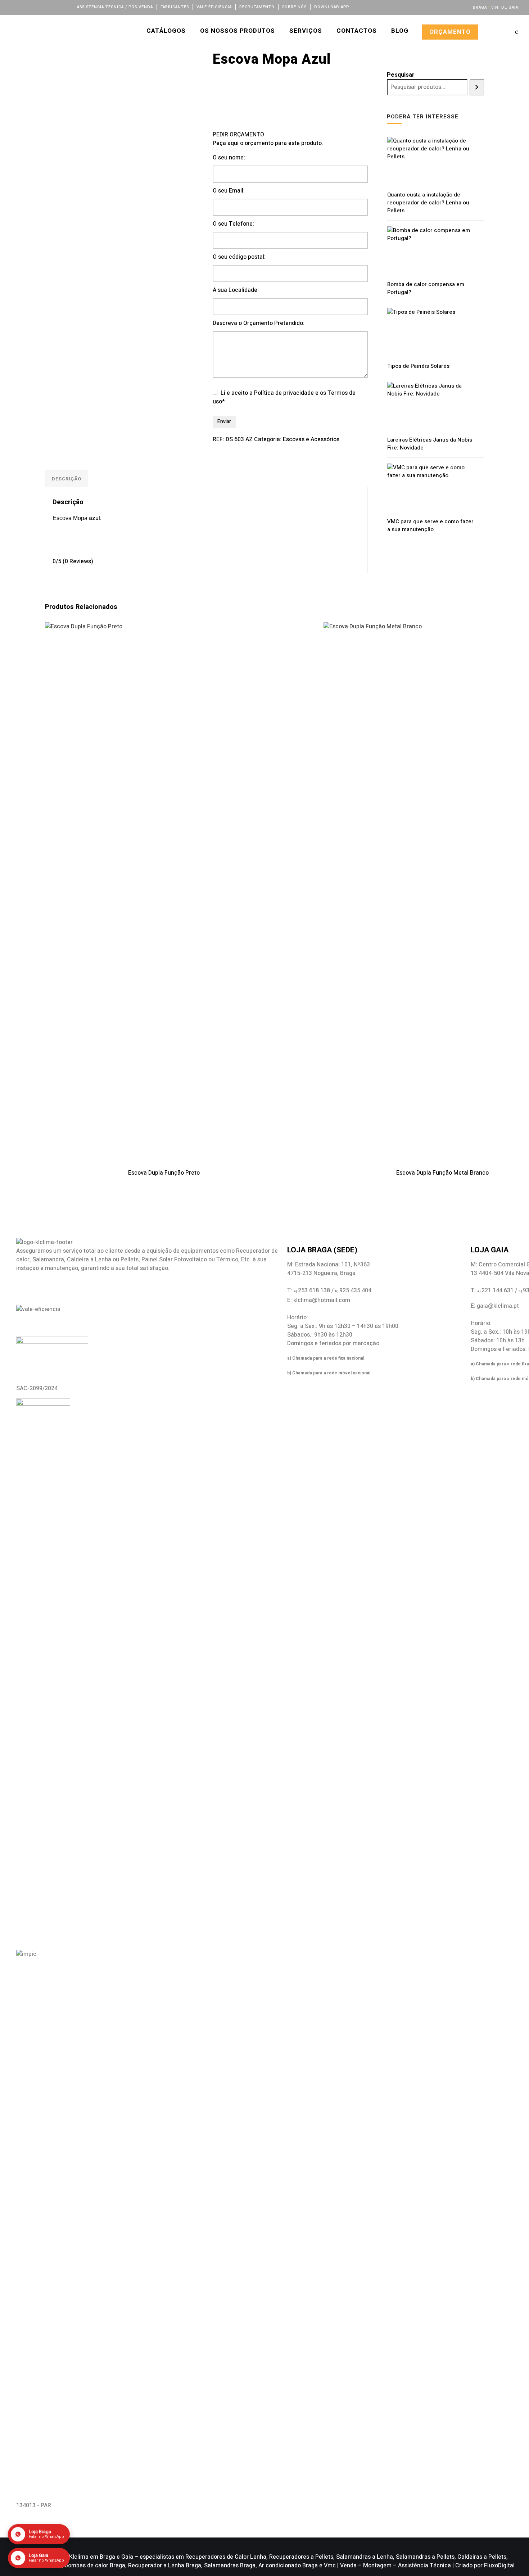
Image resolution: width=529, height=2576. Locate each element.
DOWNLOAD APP (332, 7)
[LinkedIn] (33, 7)
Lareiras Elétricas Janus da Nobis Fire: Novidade (430, 444)
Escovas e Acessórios (311, 439)
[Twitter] (24, 7)
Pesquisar (401, 75)
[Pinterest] (62, 7)
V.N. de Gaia (505, 7)
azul (94, 518)
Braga (480, 7)
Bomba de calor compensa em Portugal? (426, 288)
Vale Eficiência (214, 7)
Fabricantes (175, 7)
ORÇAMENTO (450, 32)
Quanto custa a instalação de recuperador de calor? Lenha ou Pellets (428, 203)
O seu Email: (229, 191)
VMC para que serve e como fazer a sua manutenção (430, 525)
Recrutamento (257, 7)
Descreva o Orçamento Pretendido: (259, 323)
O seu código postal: (239, 257)
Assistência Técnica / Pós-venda (115, 7)
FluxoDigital (499, 2566)
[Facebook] (14, 7)
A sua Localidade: (236, 290)
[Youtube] (53, 7)
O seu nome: (229, 158)
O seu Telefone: (233, 224)
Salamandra (48, 1260)
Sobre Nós (294, 7)
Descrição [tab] (67, 479)
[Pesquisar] (477, 87)
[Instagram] (43, 7)
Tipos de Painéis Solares (418, 366)
